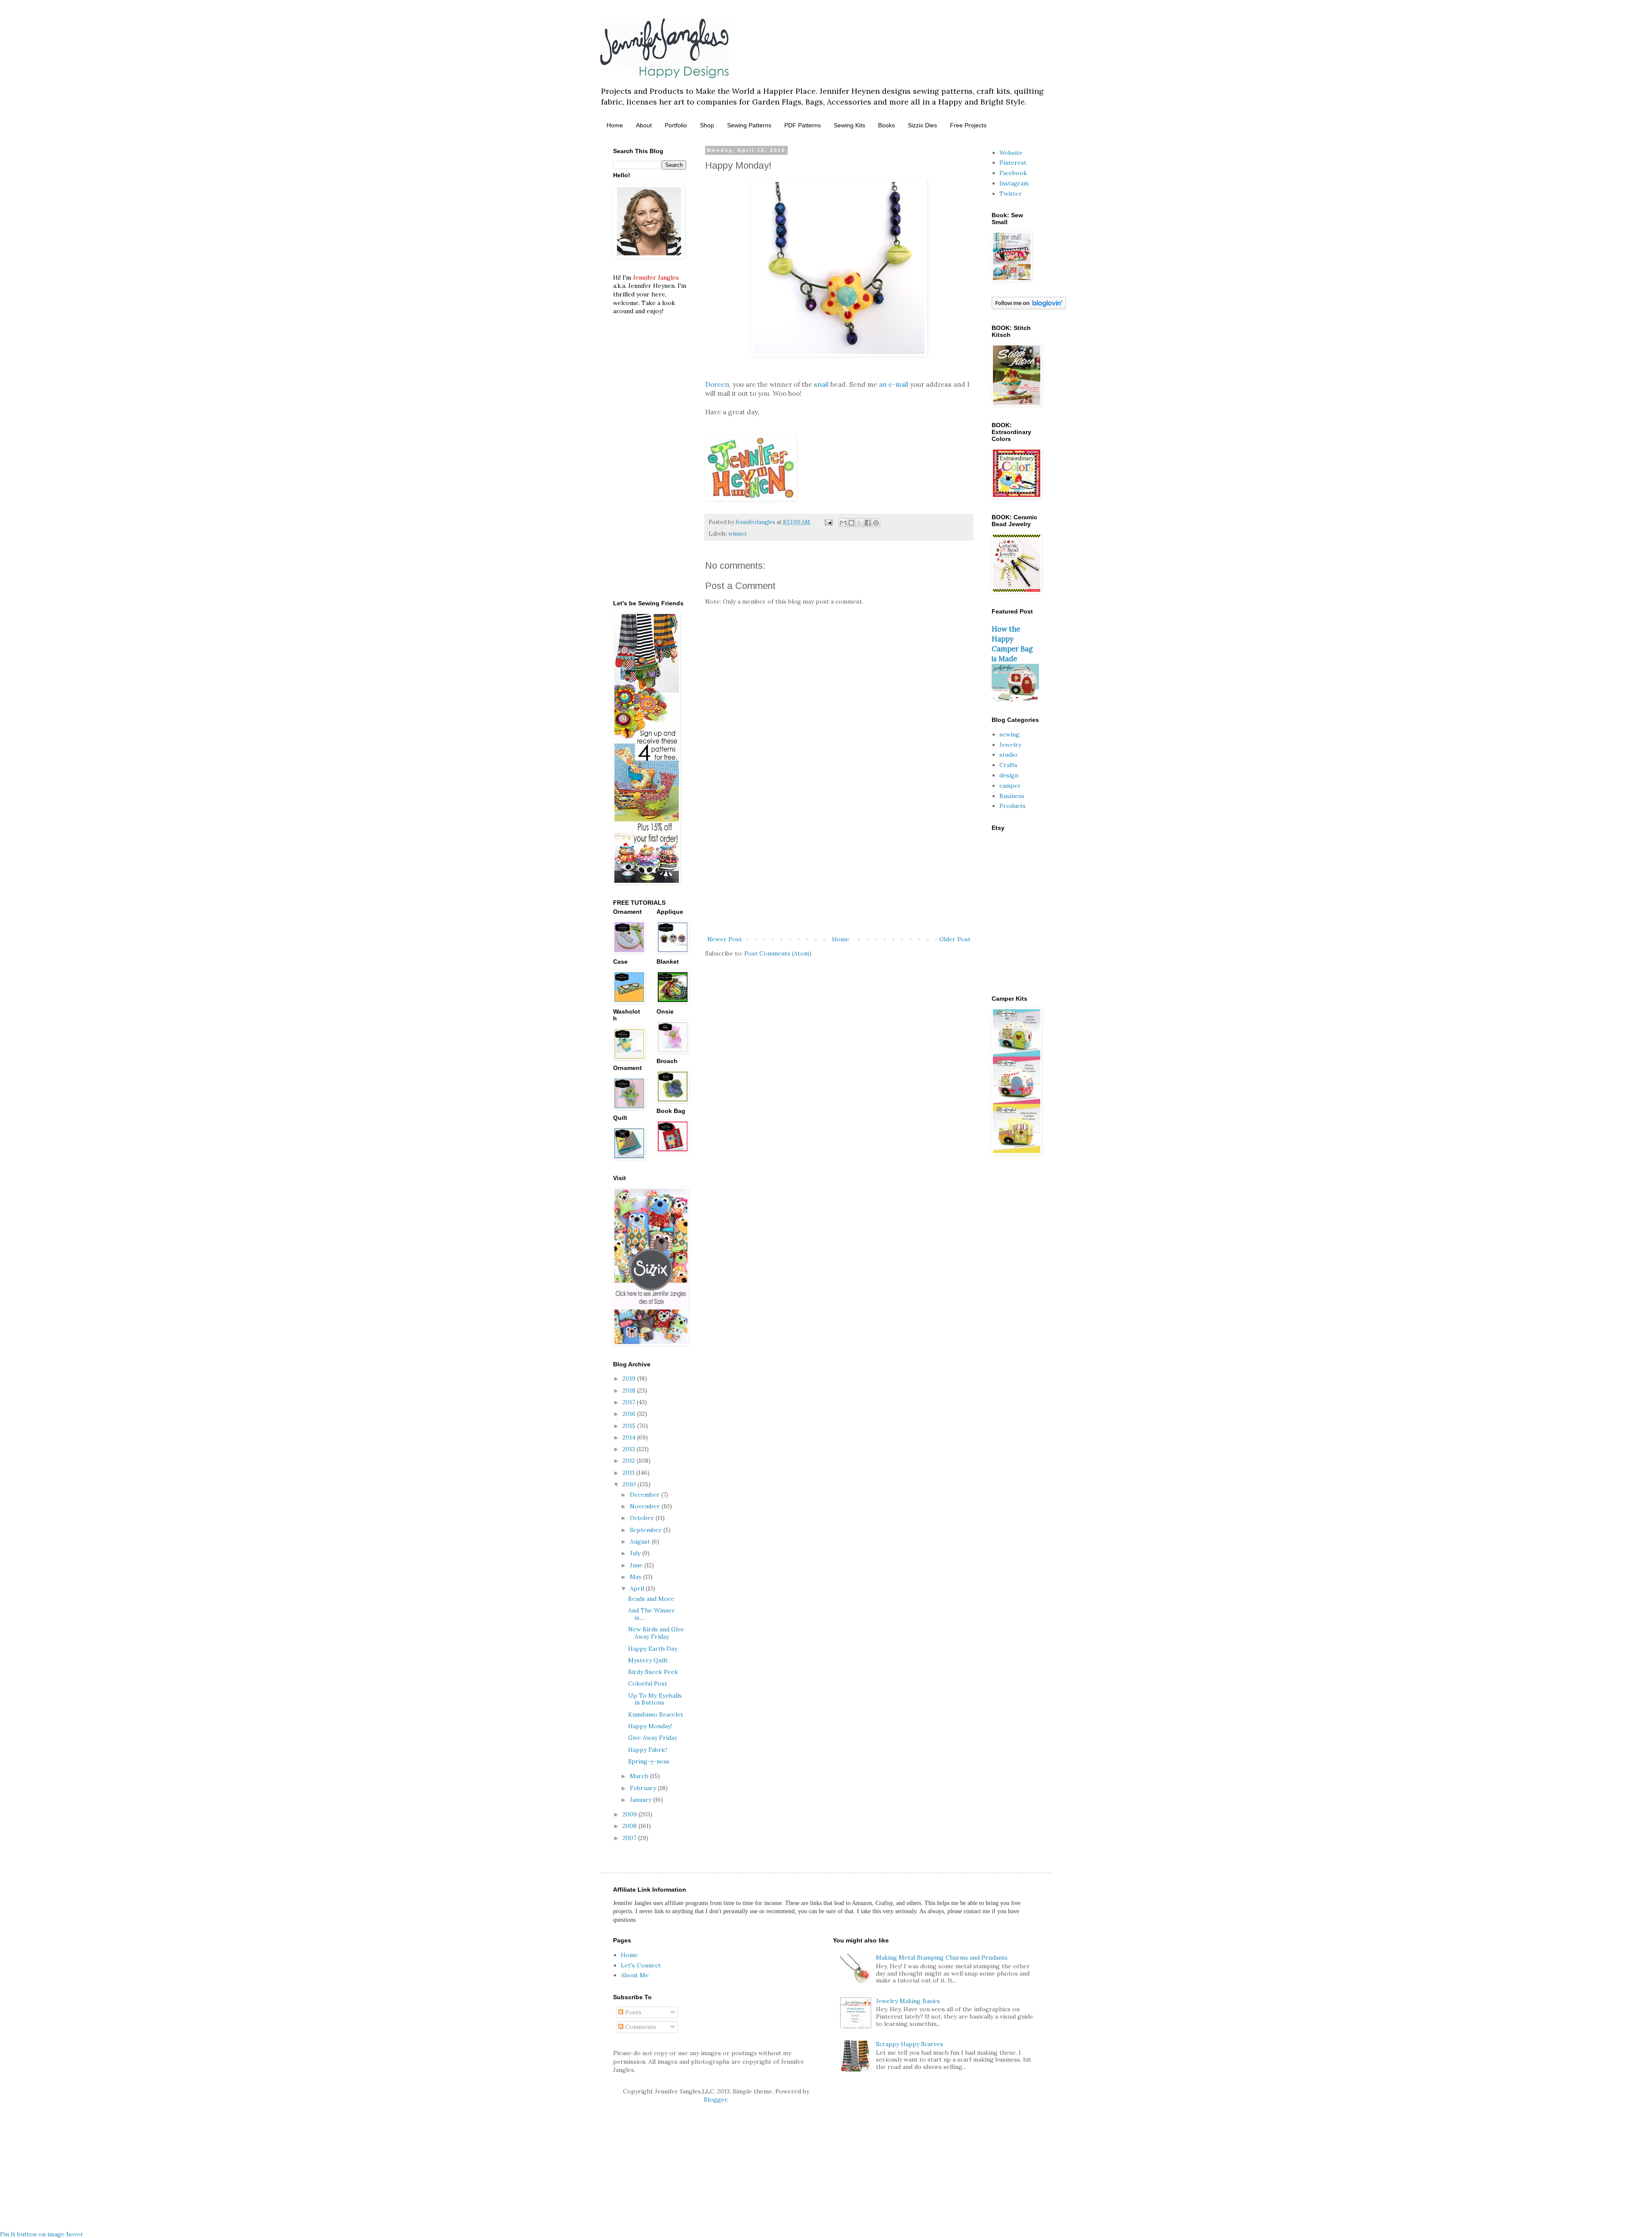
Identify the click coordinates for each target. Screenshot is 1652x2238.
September (647, 1530)
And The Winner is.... (652, 1614)
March (640, 1776)
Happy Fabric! (648, 1750)
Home (615, 125)
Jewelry (1010, 745)
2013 (630, 1449)
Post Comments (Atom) (778, 953)
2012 (630, 1461)
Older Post (955, 939)
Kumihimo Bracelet (656, 1714)
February (644, 1788)
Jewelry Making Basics (908, 2001)
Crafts (1008, 765)
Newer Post (724, 939)
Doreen (717, 384)
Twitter (1011, 194)
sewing (1009, 734)
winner (738, 533)
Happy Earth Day (653, 1649)
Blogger (715, 2099)
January (641, 1800)
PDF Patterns (803, 125)
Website (1011, 153)
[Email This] (843, 523)
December (646, 1495)
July (636, 1553)
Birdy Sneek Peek (653, 1672)
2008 (630, 1826)
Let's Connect (641, 1965)
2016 (630, 1414)
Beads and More (651, 1599)
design (1009, 775)
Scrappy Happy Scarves (909, 2044)
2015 (630, 1426)
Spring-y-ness (649, 1761)
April (638, 1588)
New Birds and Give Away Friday (656, 1633)
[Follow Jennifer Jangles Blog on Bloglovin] (1029, 307)
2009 (630, 1814)
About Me (635, 1975)
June (637, 1565)
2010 (630, 1484)
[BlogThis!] (851, 523)
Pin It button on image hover (42, 2234)
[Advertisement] (839, 863)
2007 (630, 1838)
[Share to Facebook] (868, 523)
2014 (630, 1437)
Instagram (1014, 183)
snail (821, 384)
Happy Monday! (650, 1726)
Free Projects (968, 125)
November (646, 1506)
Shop (707, 125)
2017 (630, 1402)
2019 (630, 1378)
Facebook (1013, 173)
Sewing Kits (849, 125)
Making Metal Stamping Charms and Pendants (942, 1957)
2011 (629, 1473)
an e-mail (893, 384)
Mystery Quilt (648, 1660)
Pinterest (1013, 163)
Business (1012, 796)
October (643, 1518)
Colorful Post (648, 1683)
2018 (630, 1390)
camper (1010, 786)
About (644, 125)
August (641, 1541)
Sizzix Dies (922, 125)
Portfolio (676, 125)
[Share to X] (860, 523)
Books (886, 125)
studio (1008, 755)
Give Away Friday (653, 1738)
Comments (640, 2027)
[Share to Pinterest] (876, 523)
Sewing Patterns (749, 125)
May (636, 1577)
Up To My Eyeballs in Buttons (655, 1699)
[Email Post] (828, 522)
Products (1012, 806)
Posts (632, 2012)
